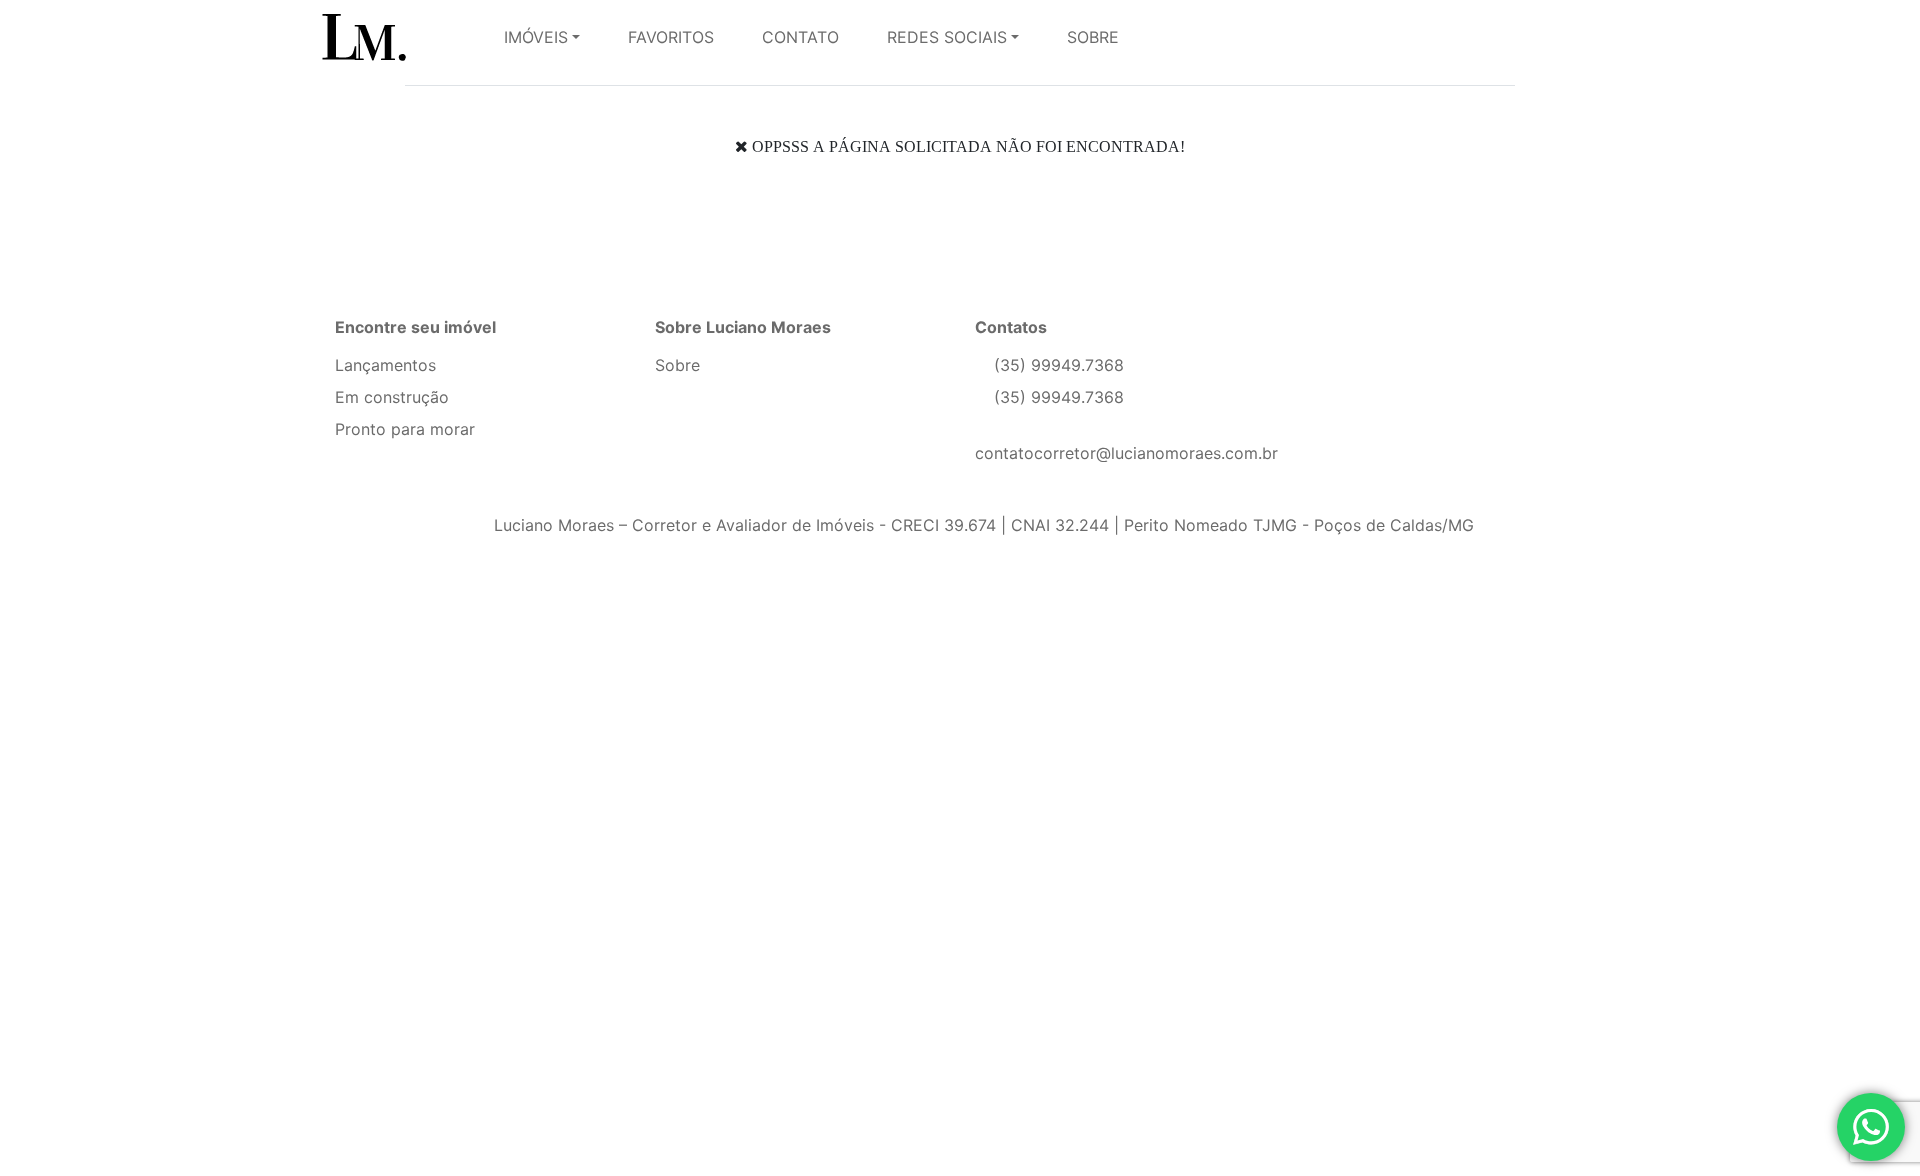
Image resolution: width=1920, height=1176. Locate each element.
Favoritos (671, 37)
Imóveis (536, 37)
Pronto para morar (405, 429)
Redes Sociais (947, 37)
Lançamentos (385, 365)
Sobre (1093, 37)
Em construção (392, 397)
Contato (800, 37)
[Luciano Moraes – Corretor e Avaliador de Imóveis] (392, 37)
